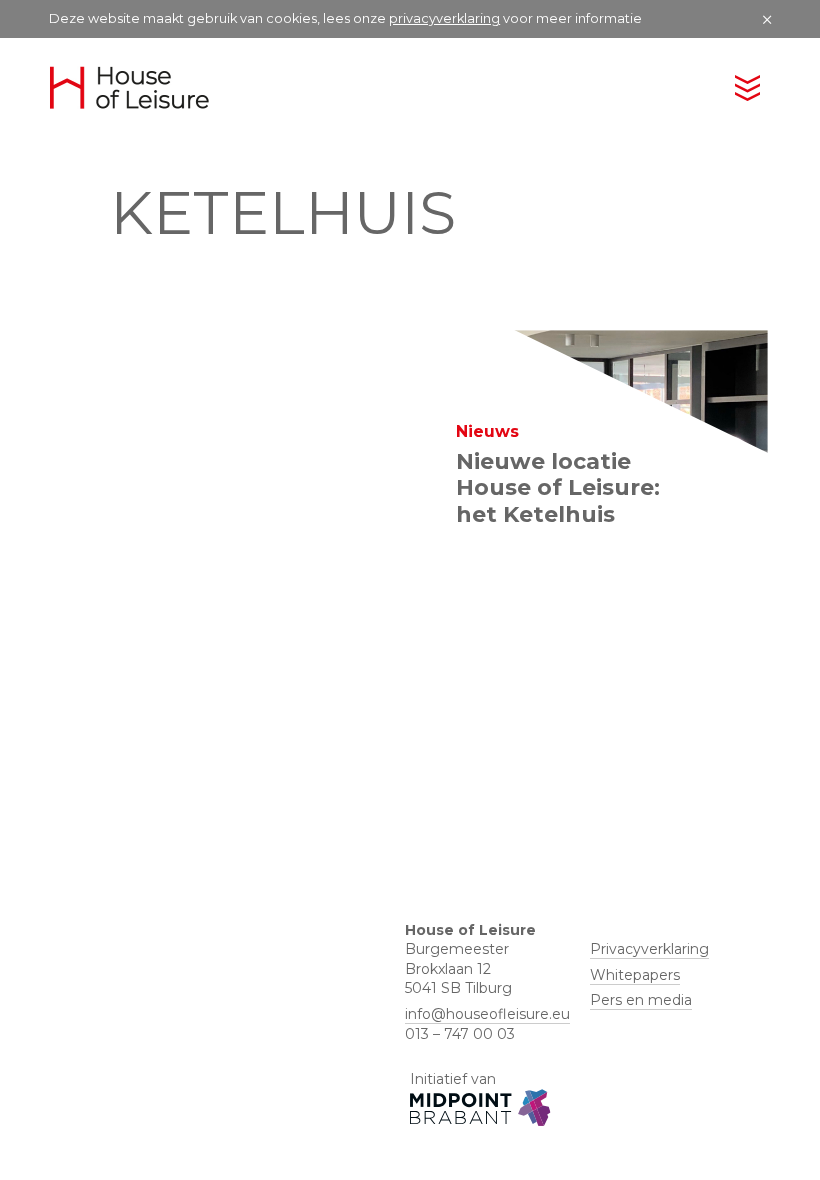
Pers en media (641, 1000)
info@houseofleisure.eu (487, 1014)
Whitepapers (635, 975)
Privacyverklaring (649, 949)
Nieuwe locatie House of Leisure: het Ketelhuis (558, 488)
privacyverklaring (444, 18)
